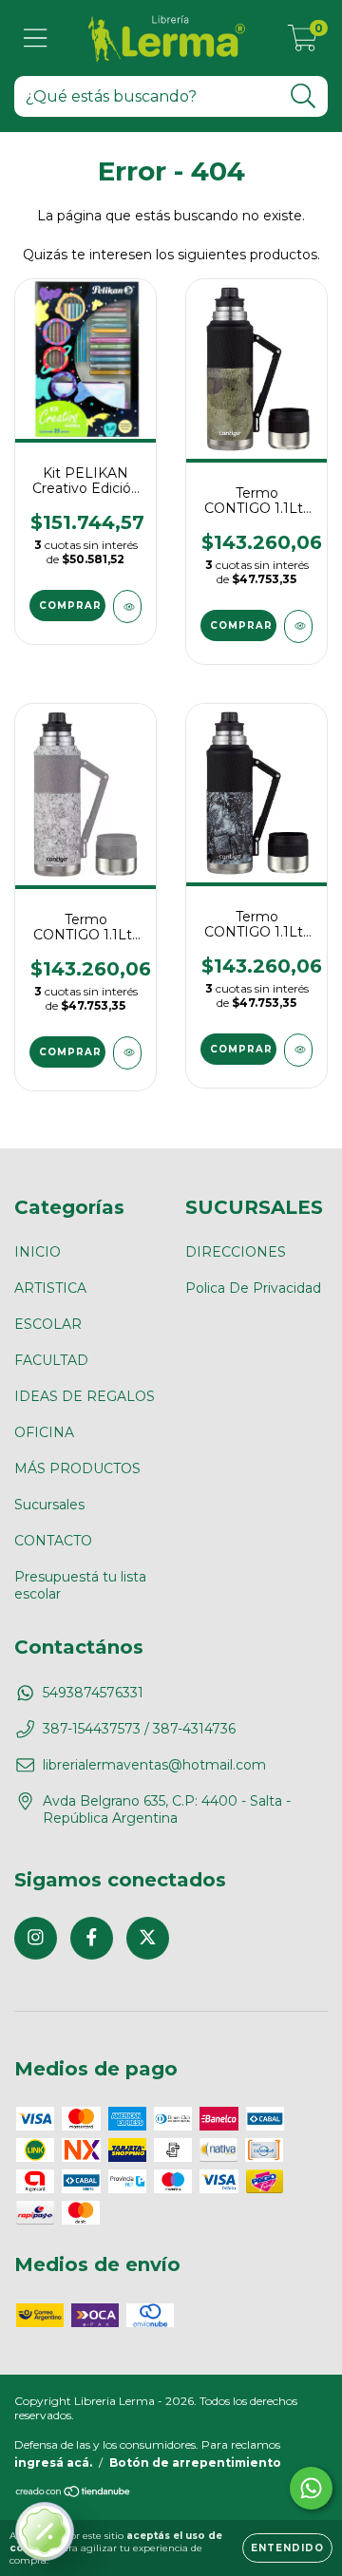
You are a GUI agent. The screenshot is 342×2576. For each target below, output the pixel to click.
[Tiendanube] (74, 2494)
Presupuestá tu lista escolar (80, 1585)
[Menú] (36, 38)
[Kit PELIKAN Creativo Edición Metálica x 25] (127, 606)
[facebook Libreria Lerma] (92, 1938)
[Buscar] (304, 96)
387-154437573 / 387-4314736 (139, 1729)
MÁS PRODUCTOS (77, 1468)
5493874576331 (93, 1693)
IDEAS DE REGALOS (85, 1396)
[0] (303, 43)
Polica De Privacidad (253, 1288)
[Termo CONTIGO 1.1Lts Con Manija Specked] (127, 1053)
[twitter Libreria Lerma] (148, 1938)
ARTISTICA (50, 1288)
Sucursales (49, 1505)
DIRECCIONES (236, 1252)
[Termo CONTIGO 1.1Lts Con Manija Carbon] (298, 1050)
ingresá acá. (53, 2462)
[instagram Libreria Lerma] (36, 1938)
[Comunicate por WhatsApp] (311, 2488)
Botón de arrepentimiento (195, 2462)
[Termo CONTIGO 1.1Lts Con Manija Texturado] (298, 626)
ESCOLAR (48, 1324)
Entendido (287, 2548)
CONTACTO (53, 1541)
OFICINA (44, 1432)
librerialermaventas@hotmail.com (154, 1765)
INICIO (38, 1252)
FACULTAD (51, 1360)
